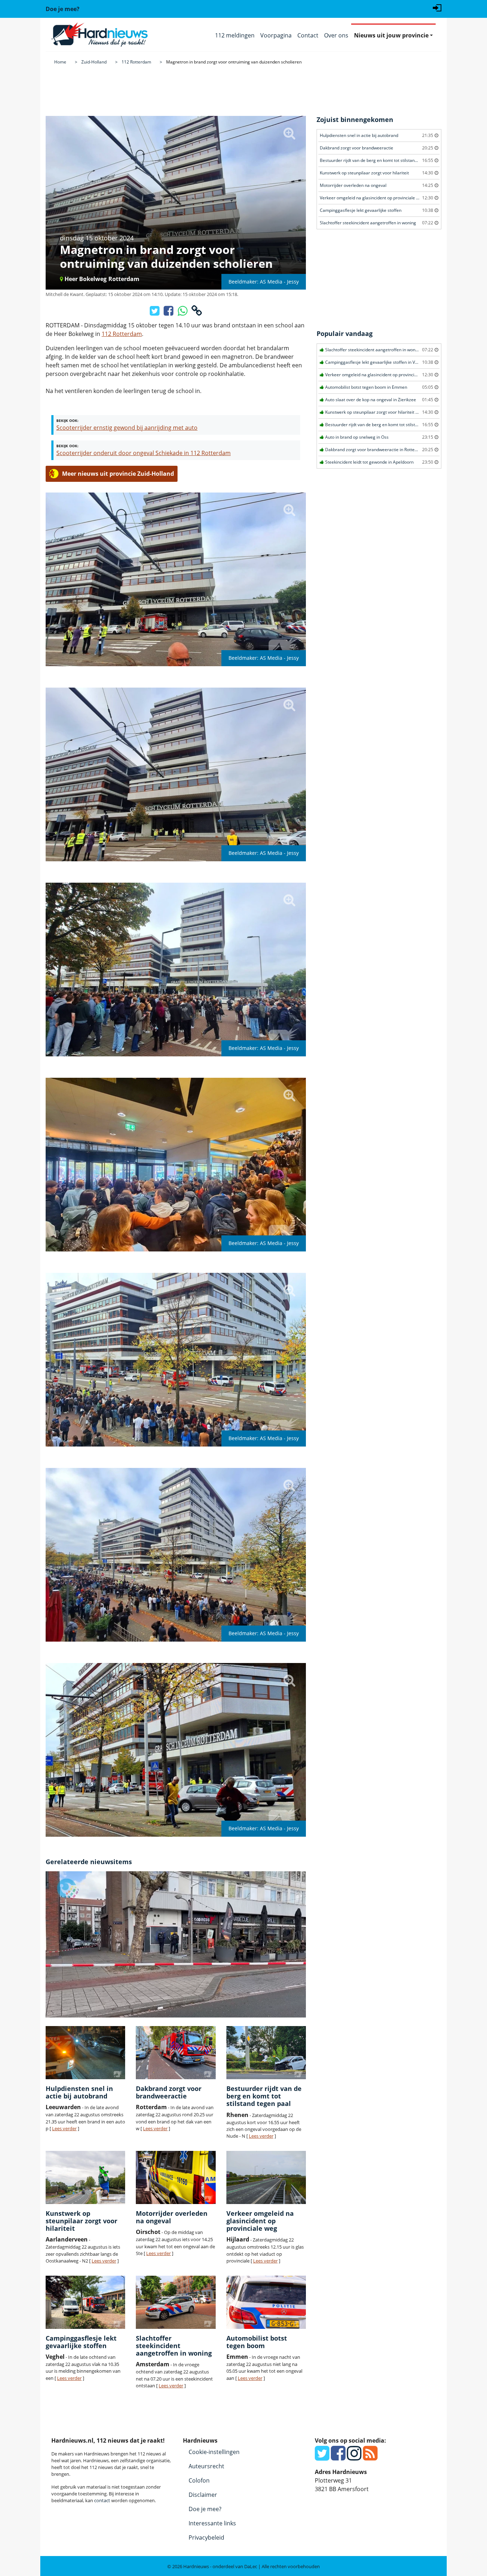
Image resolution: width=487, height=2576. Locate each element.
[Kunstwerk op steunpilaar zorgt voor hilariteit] (85, 2177)
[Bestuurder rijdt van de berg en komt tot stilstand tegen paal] (266, 2053)
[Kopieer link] (197, 313)
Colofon (199, 2480)
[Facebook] (338, 2457)
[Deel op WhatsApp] (183, 313)
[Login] (437, 7)
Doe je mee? (205, 2509)
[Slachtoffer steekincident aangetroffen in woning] (176, 2302)
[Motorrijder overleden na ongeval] (176, 2177)
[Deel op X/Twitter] (155, 313)
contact (102, 2500)
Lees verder (64, 2128)
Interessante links (212, 2523)
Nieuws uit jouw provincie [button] (391, 35)
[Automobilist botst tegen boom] (266, 2302)
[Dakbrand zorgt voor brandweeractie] (176, 2053)
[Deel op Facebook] (169, 313)
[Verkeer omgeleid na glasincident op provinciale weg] (266, 2177)
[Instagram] (354, 2457)
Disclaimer (203, 2495)
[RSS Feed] (370, 2457)
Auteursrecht (206, 2466)
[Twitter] (322, 2457)
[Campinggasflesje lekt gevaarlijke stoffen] (85, 2302)
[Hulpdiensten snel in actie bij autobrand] (85, 2053)
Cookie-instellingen (214, 2452)
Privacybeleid (206, 2537)
